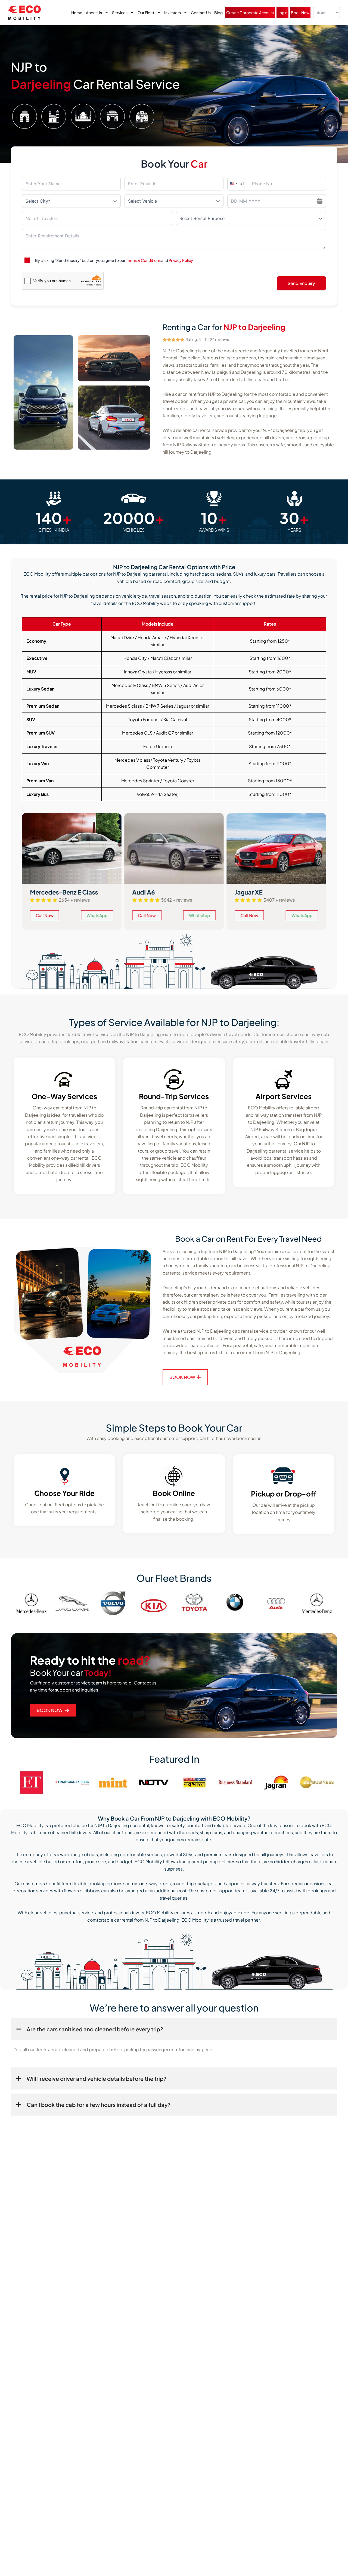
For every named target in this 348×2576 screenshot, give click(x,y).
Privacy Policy (181, 260)
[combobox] (236, 184)
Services (120, 12)
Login (282, 12)
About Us (94, 12)
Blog (218, 12)
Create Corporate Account (250, 12)
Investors (173, 12)
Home (77, 12)
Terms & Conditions (143, 260)
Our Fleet (146, 12)
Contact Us (201, 12)
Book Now (300, 12)
